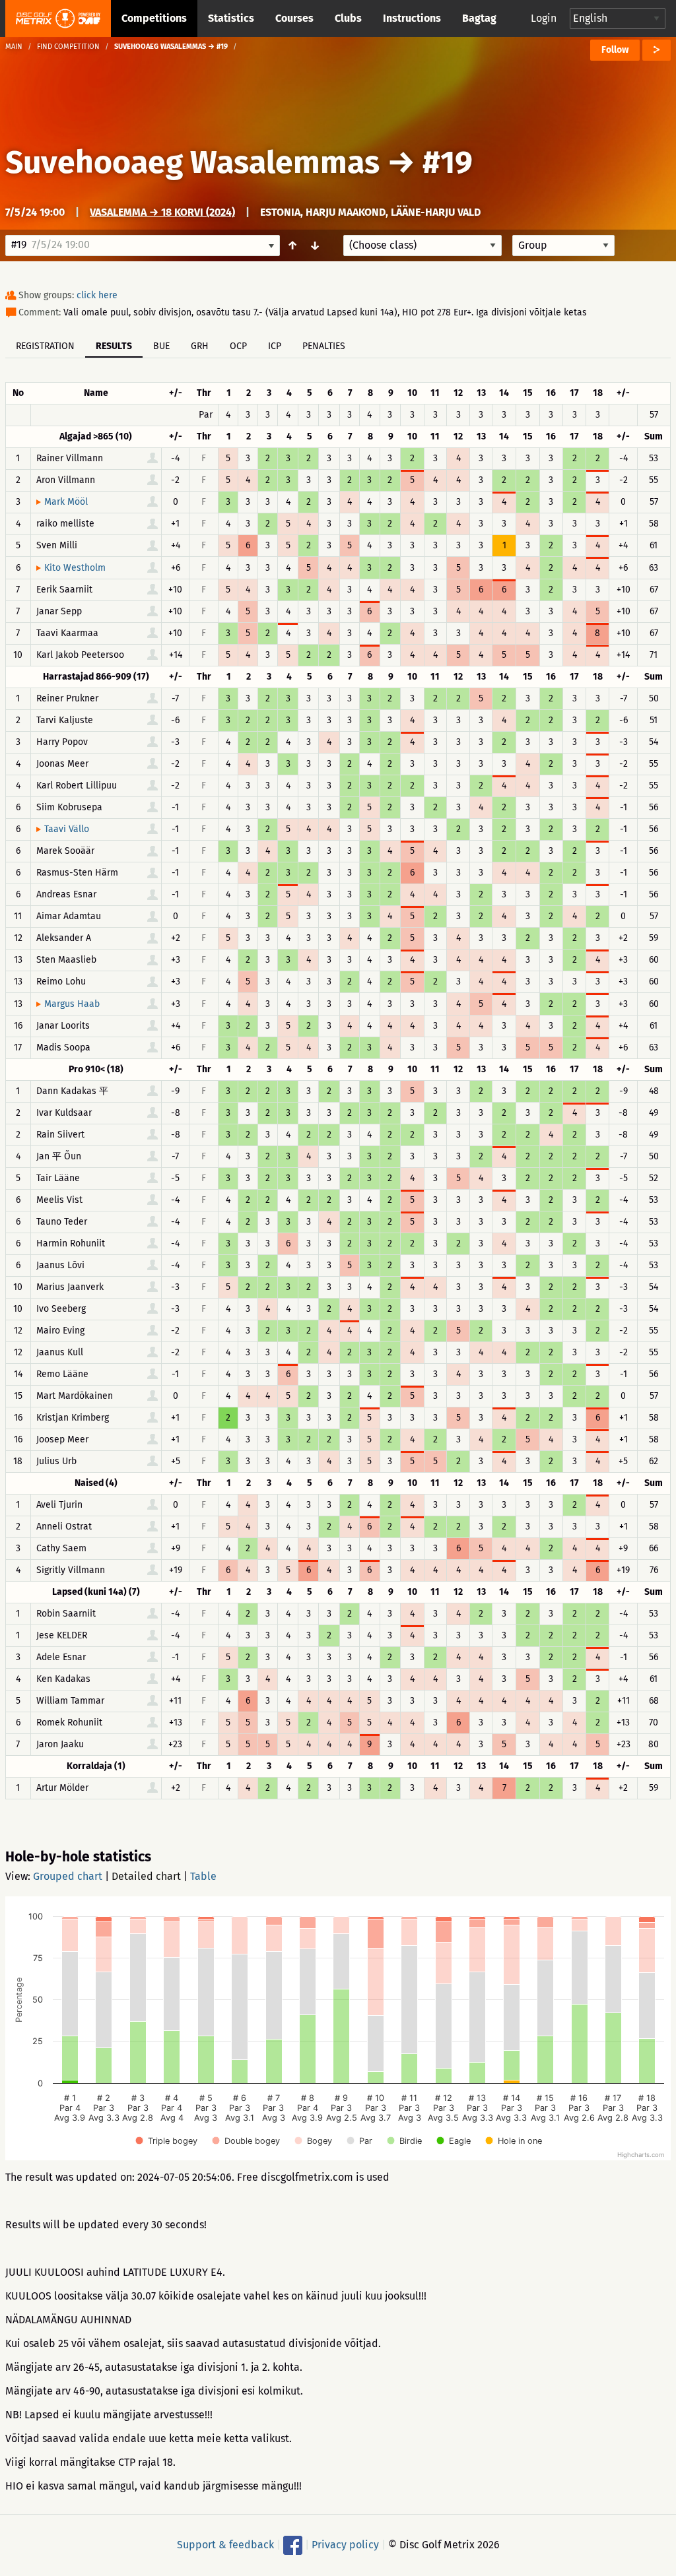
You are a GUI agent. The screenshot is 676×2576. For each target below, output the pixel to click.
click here (97, 295)
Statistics (231, 18)
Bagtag (479, 18)
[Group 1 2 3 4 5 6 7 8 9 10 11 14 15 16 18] (563, 245)
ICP (275, 346)
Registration (45, 346)
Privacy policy (345, 2545)
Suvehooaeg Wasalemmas (192, 162)
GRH (200, 346)
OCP (238, 346)
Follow (615, 50)
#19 (448, 162)
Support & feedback (225, 2545)
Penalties (324, 346)
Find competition (68, 47)
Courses (294, 18)
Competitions (154, 18)
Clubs (348, 18)
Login (544, 18)
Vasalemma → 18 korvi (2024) (162, 212)
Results (114, 346)
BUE (161, 346)
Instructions (412, 18)
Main (14, 47)
